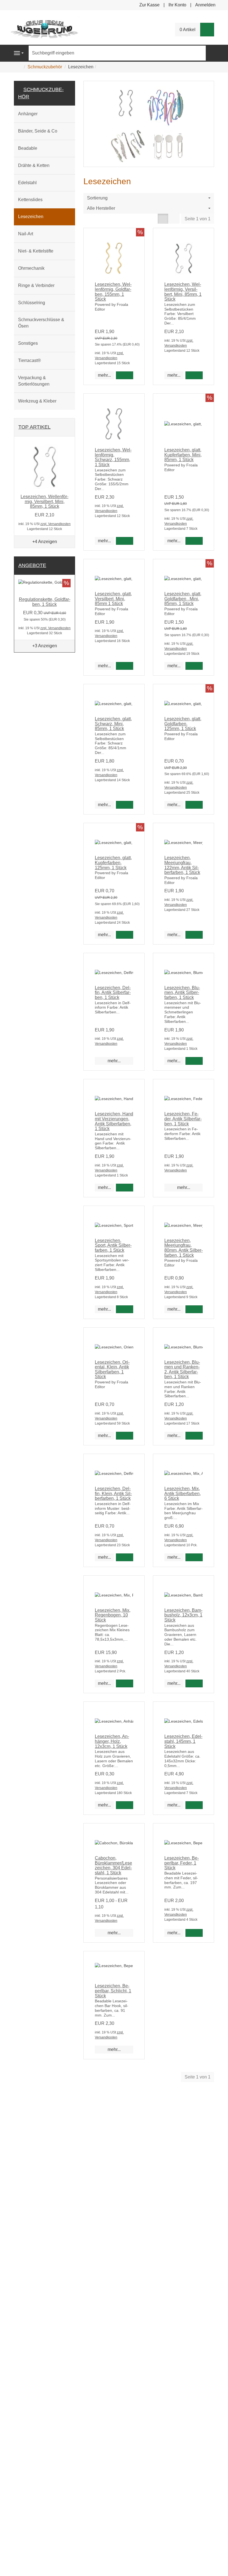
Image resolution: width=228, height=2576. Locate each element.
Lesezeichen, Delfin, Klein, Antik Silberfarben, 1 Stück (113, 1493)
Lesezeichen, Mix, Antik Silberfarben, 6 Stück (183, 1493)
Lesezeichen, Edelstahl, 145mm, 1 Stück (183, 1741)
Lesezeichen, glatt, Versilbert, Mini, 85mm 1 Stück (113, 599)
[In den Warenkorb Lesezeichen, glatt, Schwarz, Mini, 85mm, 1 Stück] (125, 805)
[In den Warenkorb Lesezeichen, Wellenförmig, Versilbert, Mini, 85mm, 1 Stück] (194, 375)
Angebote (32, 565)
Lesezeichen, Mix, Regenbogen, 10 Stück (113, 1615)
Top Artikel (34, 427)
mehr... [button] (104, 375)
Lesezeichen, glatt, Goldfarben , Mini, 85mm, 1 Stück (183, 599)
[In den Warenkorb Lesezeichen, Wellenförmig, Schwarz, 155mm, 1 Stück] (125, 541)
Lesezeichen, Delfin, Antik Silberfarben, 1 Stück (113, 993)
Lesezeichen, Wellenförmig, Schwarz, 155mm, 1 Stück (113, 457)
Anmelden (205, 5)
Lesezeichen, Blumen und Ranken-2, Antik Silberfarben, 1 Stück (182, 1370)
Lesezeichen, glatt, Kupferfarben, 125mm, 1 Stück (113, 863)
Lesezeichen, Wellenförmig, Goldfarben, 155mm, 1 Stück (113, 292)
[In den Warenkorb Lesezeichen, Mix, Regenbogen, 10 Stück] (125, 1683)
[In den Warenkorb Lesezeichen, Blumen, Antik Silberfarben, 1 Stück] (194, 1061)
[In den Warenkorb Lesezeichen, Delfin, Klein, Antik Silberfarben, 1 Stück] (125, 1557)
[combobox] (149, 198)
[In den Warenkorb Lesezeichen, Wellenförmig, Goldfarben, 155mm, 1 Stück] (125, 375)
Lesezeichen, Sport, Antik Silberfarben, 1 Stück (113, 1245)
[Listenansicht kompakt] (174, 219)
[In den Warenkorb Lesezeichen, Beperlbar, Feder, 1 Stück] (194, 1933)
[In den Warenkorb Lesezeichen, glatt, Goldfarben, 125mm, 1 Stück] (194, 805)
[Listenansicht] (163, 219)
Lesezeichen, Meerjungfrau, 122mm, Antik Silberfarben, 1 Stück (182, 865)
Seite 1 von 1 (198, 219)
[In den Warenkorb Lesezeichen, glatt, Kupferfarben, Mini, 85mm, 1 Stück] (194, 541)
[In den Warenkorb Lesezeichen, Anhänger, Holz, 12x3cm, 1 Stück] (125, 1805)
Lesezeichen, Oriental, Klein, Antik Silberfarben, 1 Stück (112, 1370)
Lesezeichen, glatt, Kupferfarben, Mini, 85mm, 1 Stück (183, 455)
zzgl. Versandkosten (55, 524)
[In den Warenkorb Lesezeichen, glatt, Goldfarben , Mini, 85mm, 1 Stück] (194, 666)
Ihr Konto (177, 5)
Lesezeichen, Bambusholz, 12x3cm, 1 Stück (183, 1615)
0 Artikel (188, 30)
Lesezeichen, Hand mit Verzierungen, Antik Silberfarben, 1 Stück (114, 1121)
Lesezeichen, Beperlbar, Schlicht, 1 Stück (113, 1991)
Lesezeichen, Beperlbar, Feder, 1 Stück (182, 1863)
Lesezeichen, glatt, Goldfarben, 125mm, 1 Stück (183, 724)
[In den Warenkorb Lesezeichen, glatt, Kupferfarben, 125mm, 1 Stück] (125, 935)
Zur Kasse (149, 5)
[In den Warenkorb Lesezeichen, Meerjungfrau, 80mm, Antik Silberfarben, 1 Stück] (194, 1309)
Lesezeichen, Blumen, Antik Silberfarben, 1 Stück (182, 993)
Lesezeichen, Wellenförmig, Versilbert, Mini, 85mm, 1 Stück (183, 292)
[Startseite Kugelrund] (44, 27)
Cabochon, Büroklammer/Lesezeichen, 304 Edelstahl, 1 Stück (113, 1865)
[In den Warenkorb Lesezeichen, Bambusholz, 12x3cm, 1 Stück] (194, 1683)
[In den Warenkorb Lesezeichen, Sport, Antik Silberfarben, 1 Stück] (125, 1309)
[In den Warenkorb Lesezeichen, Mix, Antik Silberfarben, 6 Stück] (194, 1557)
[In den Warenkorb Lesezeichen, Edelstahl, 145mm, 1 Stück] (194, 1805)
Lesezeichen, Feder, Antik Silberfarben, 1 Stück (183, 1119)
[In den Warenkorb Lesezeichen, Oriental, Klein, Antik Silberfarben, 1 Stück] (125, 1436)
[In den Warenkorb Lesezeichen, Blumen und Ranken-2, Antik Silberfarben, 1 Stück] (194, 1436)
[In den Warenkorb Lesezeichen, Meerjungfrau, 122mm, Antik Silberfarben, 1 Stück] (194, 935)
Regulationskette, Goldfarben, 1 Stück (45, 602)
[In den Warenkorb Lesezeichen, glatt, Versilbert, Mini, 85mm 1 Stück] (125, 666)
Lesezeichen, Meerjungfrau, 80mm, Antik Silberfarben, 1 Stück (184, 1248)
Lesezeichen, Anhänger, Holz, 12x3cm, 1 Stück (112, 1741)
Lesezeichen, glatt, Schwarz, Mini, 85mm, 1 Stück (113, 724)
